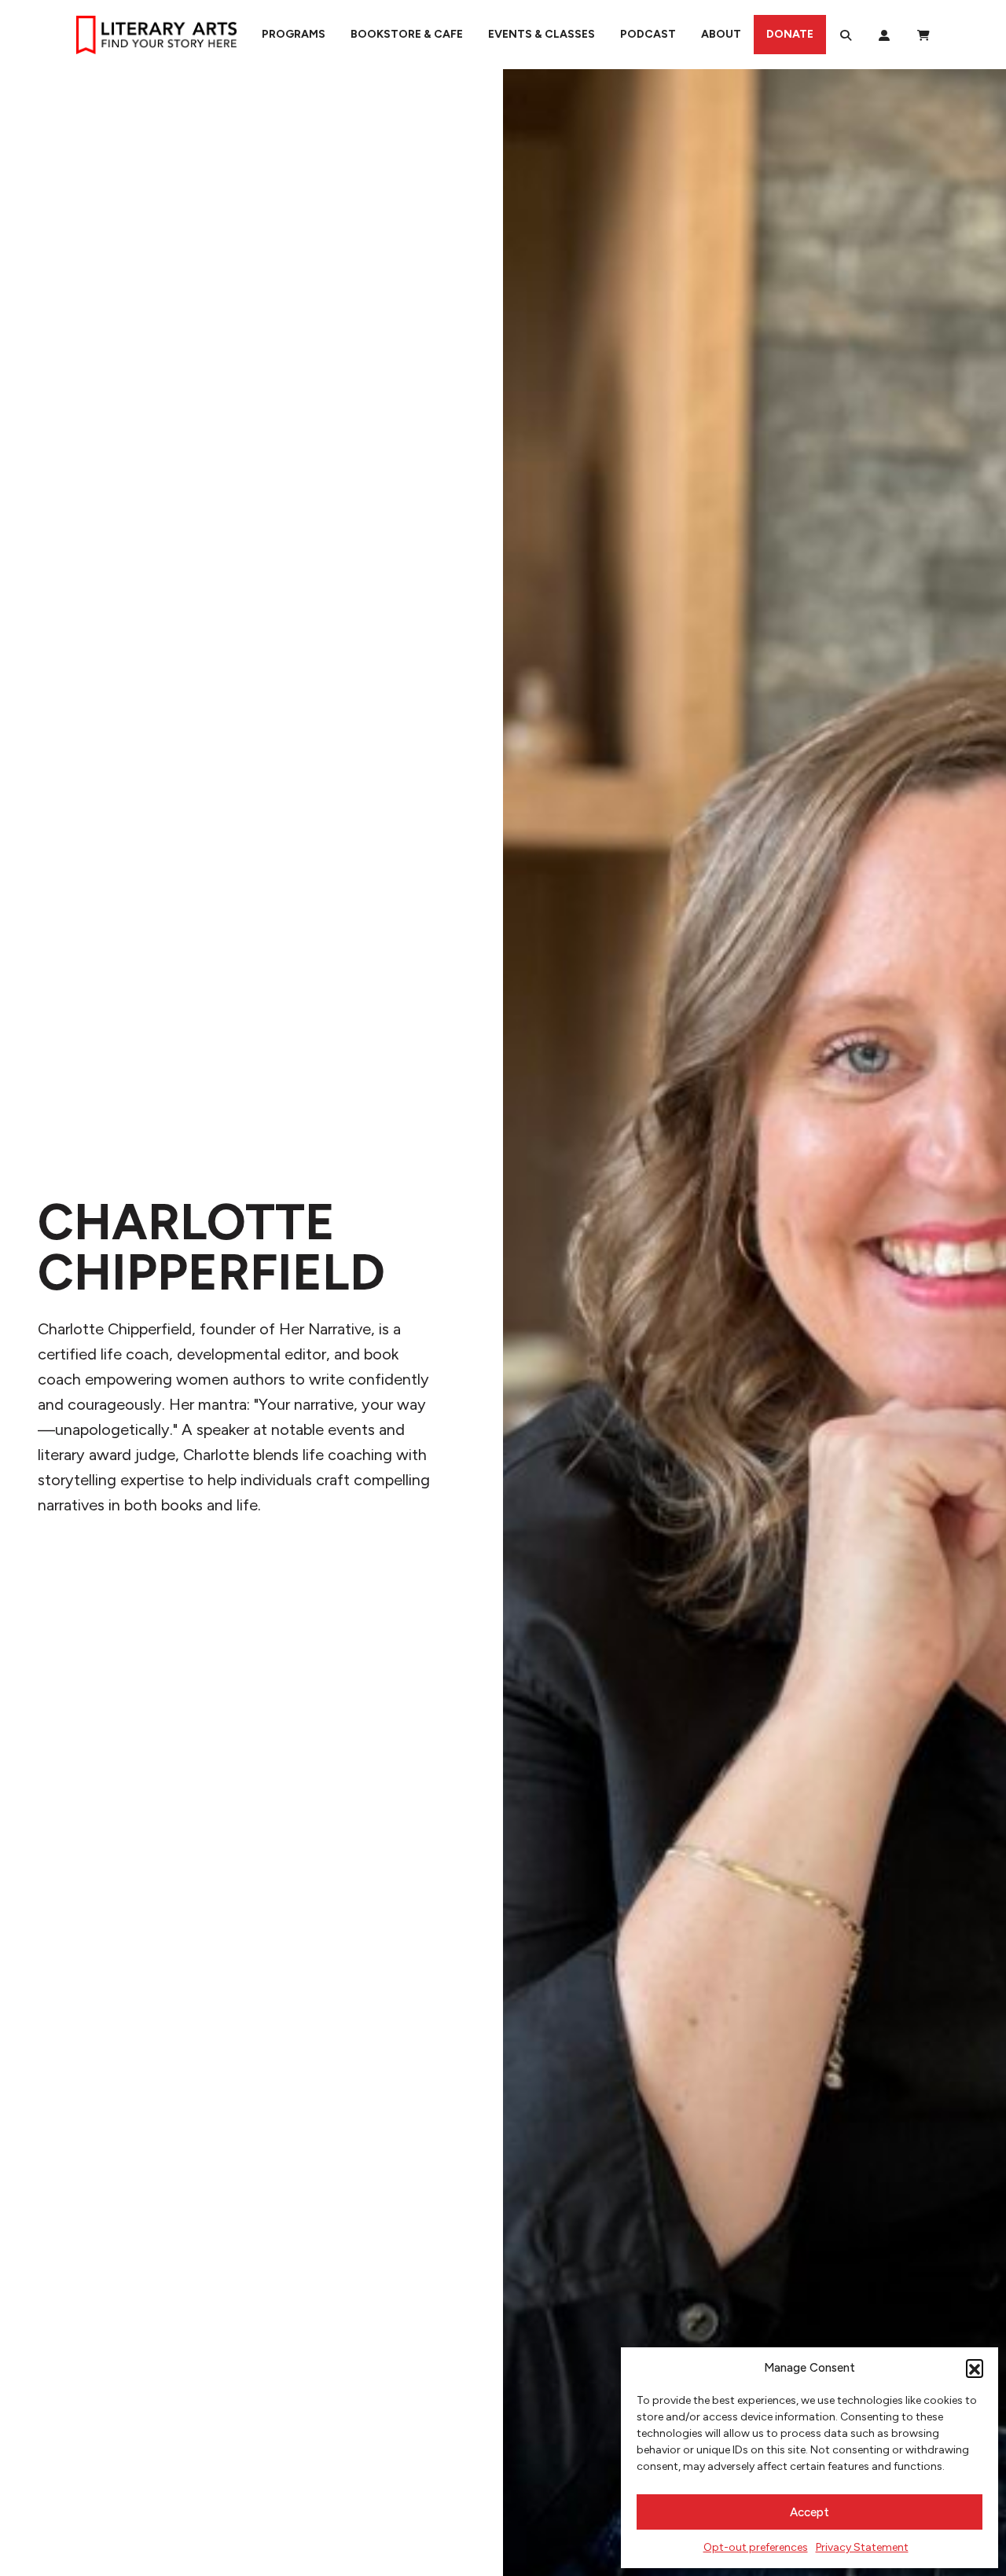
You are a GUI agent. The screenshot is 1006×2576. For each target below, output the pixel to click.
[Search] (846, 35)
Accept (810, 2512)
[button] (975, 2368)
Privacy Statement (862, 2547)
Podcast (648, 34)
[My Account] (884, 35)
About (721, 34)
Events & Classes (542, 34)
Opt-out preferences (756, 2547)
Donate (790, 34)
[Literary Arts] (156, 35)
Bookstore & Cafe (407, 34)
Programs (294, 34)
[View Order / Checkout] (923, 35)
